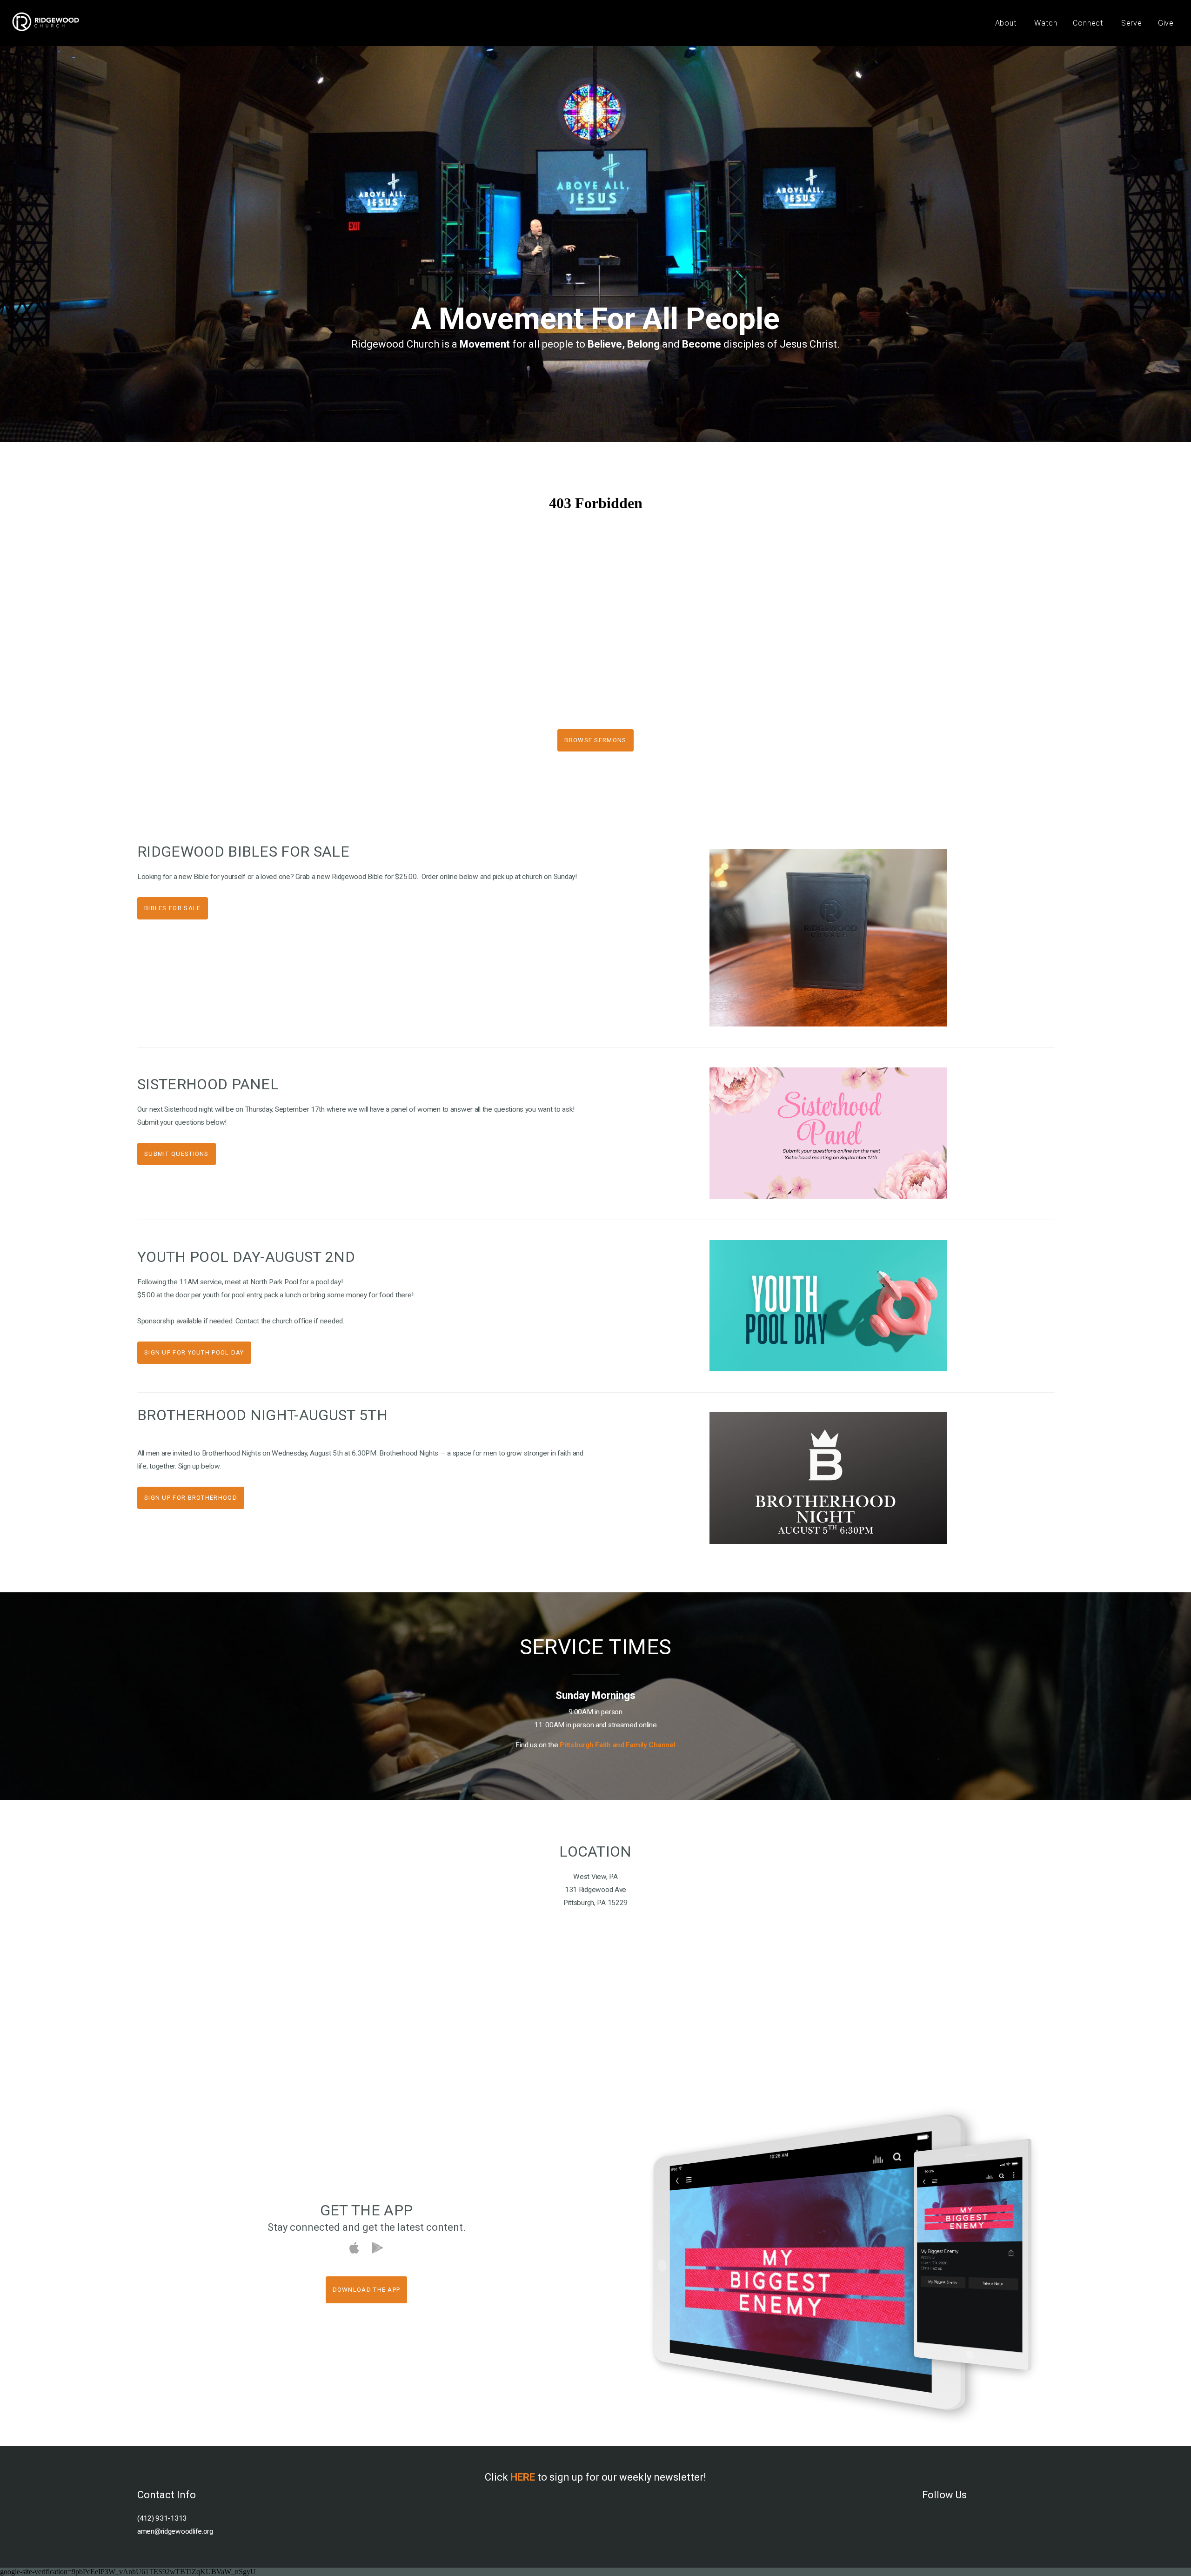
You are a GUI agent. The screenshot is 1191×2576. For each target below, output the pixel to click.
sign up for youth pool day (194, 1352)
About (1007, 23)
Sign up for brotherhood (191, 1498)
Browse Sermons (595, 740)
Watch (1046, 23)
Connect (1089, 23)
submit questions (177, 1154)
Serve (1132, 23)
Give (1166, 23)
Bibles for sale (173, 908)
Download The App (367, 2290)
